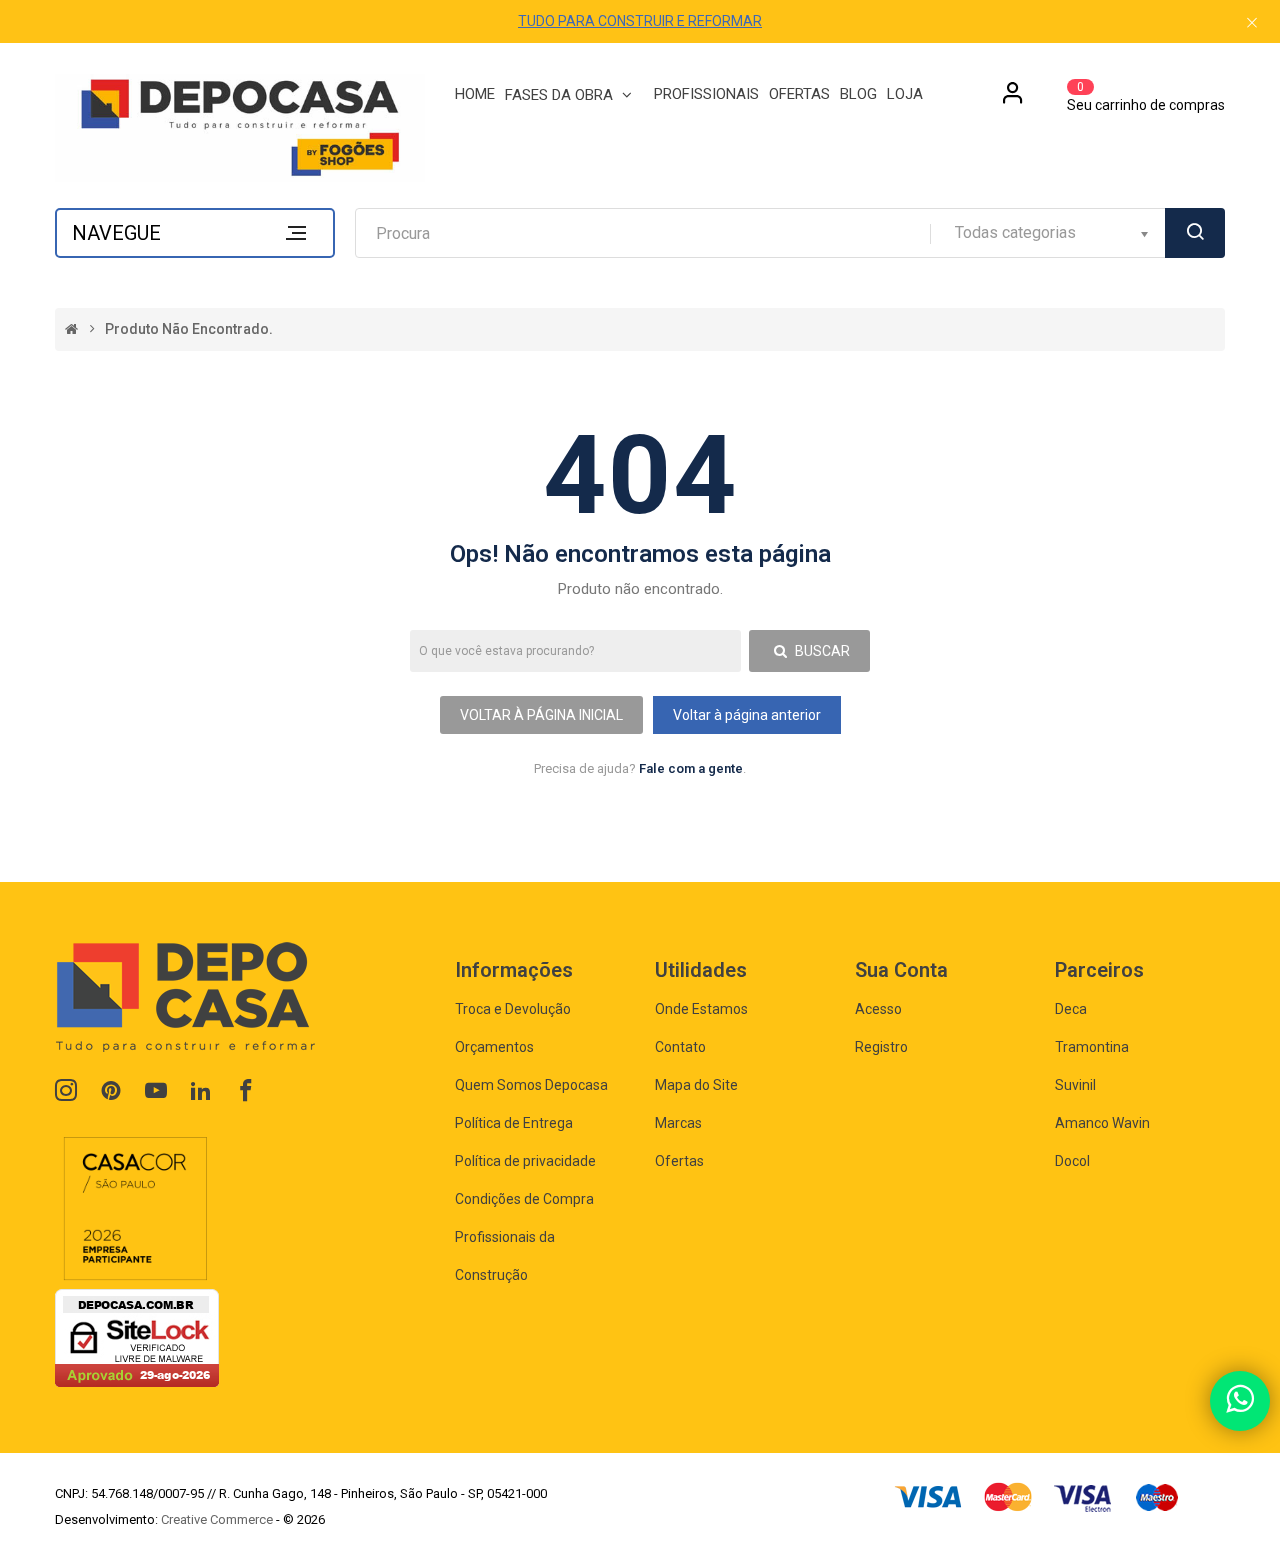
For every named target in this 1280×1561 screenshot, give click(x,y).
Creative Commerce (217, 1519)
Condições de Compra (524, 1199)
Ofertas (679, 1161)
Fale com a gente (691, 768)
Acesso (878, 1009)
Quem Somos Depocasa (531, 1085)
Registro (881, 1047)
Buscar (821, 651)
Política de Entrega (514, 1123)
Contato (680, 1047)
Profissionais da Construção (505, 1256)
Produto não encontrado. (189, 329)
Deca (1071, 1009)
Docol (1072, 1161)
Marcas (678, 1123)
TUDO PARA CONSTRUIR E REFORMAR (640, 21)
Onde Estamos (701, 1009)
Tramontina (1092, 1047)
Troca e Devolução (513, 1009)
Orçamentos (494, 1047)
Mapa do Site (696, 1085)
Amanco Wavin (1102, 1123)
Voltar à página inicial (541, 715)
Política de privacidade (525, 1161)
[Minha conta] (1013, 100)
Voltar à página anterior (747, 715)
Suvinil (1075, 1085)
